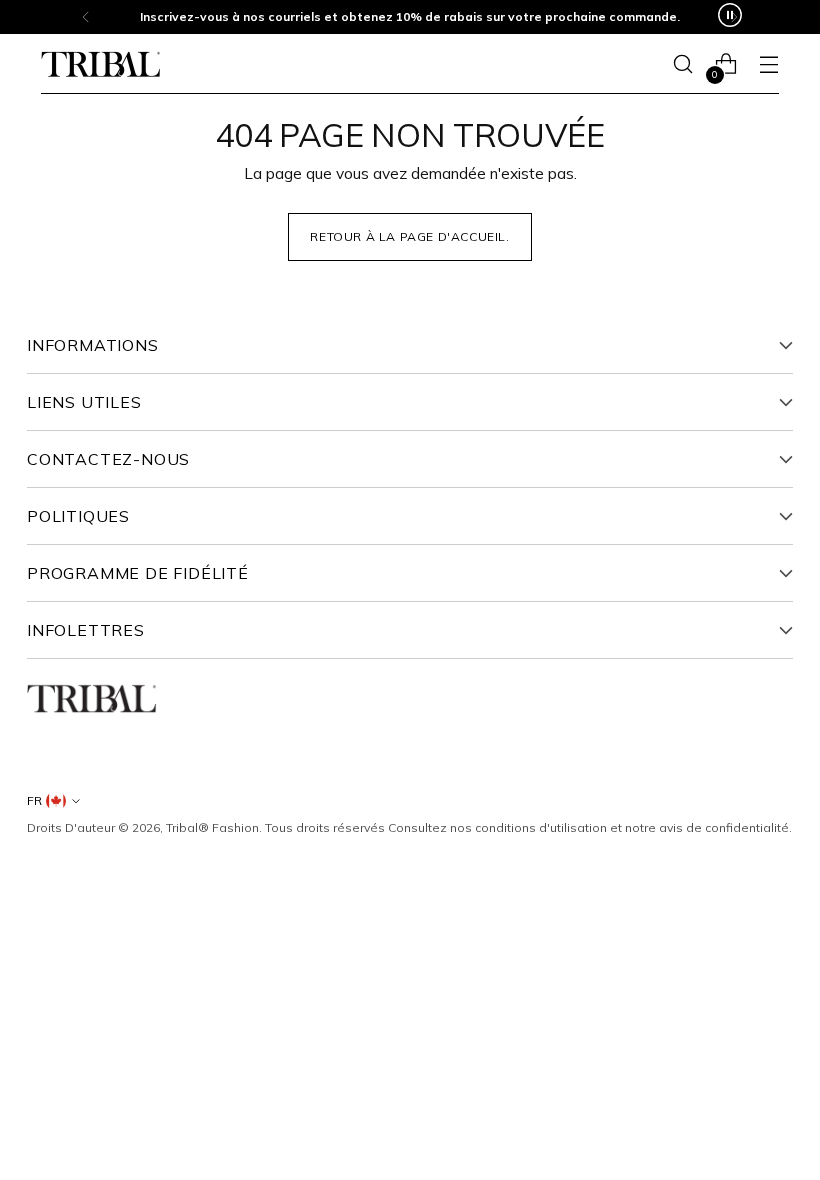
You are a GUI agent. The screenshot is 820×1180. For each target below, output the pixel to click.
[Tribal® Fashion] (101, 64)
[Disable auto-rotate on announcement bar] (730, 17)
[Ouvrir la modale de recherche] (682, 64)
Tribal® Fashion (212, 827)
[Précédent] (86, 17)
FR (34, 800)
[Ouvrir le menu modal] (768, 64)
